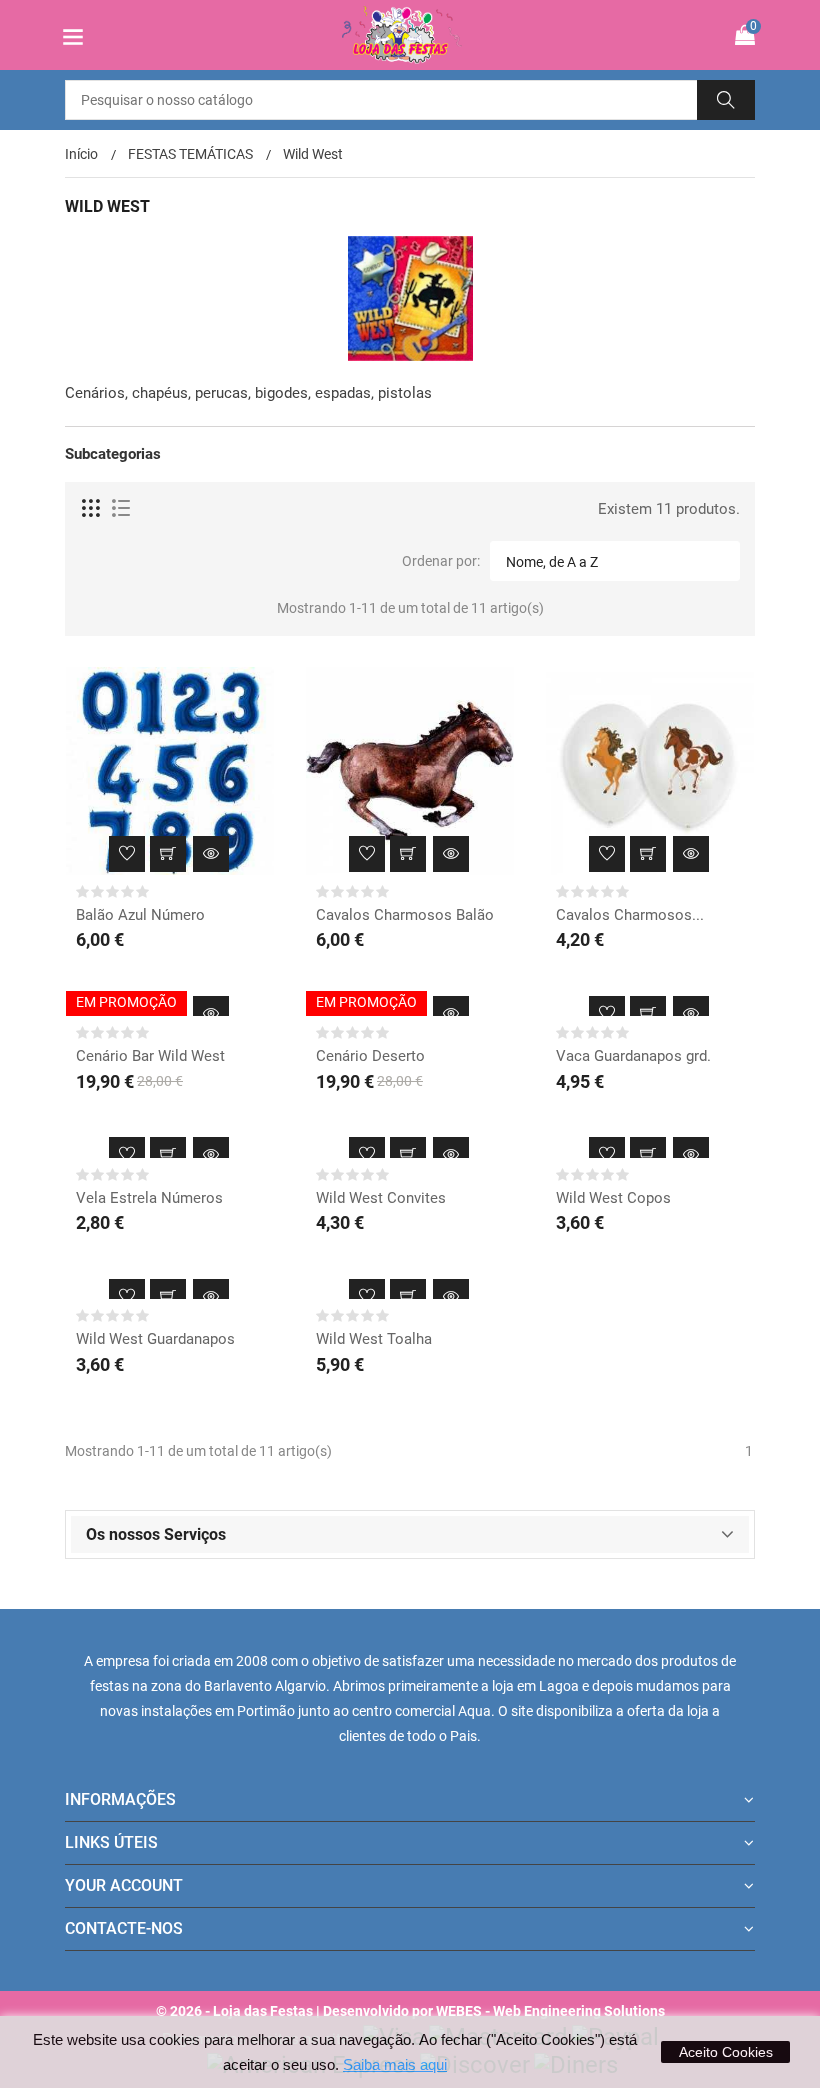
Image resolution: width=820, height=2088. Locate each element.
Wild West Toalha (374, 1339)
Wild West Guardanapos (155, 1339)
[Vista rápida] (211, 854)
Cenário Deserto (370, 1056)
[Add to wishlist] (127, 854)
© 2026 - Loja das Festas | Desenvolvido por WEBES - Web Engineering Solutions (410, 2011)
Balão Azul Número (140, 915)
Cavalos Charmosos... (630, 915)
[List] (121, 509)
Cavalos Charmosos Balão (405, 915)
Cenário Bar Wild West (150, 1056)
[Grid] (92, 509)
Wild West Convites (381, 1198)
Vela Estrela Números (149, 1198)
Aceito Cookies (726, 2052)
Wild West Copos (613, 1198)
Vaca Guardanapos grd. (633, 1056)
